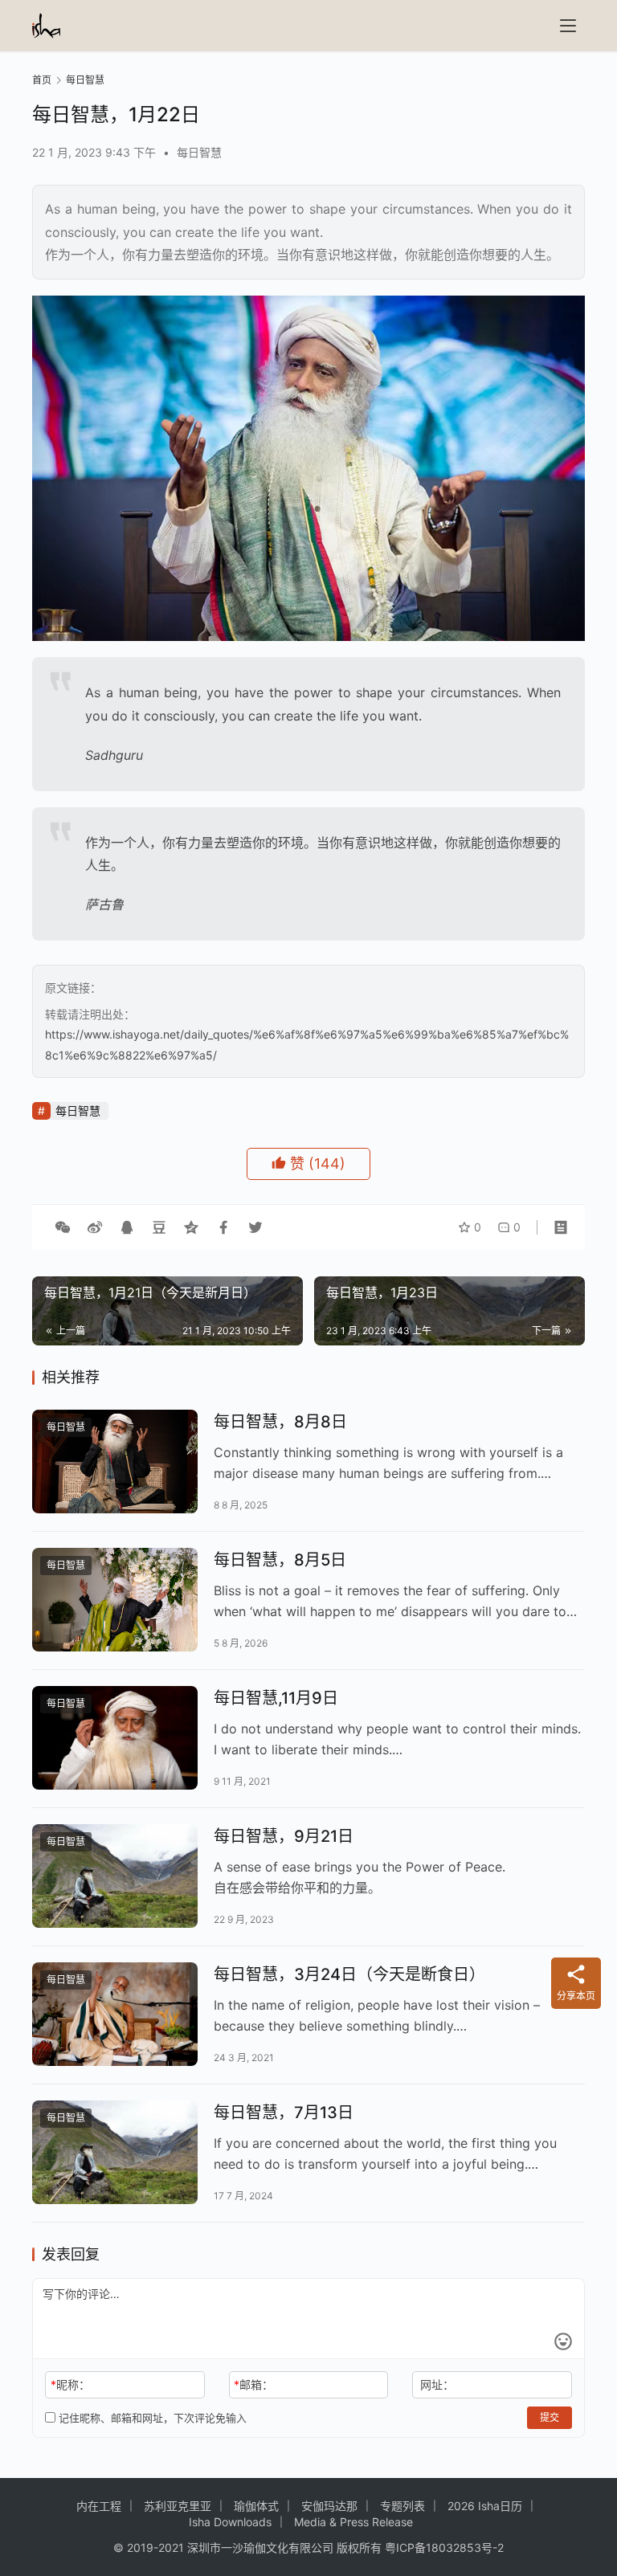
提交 (550, 2417)
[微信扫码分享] (63, 1227)
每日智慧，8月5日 (280, 1560)
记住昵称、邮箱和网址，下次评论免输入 (151, 2418)
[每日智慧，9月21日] (115, 1876)
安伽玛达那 (329, 2506)
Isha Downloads (230, 2522)
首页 (42, 80)
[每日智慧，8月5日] (115, 1600)
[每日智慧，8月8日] (115, 1462)
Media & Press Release (353, 2522)
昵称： (70, 2384)
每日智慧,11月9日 (276, 1698)
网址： (437, 2384)
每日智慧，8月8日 (280, 1422)
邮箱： (253, 2384)
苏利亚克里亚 (178, 2506)
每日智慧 (199, 152)
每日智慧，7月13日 (284, 2113)
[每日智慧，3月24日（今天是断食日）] (115, 2014)
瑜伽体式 (256, 2506)
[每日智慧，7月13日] (115, 2152)
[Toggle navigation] (568, 26)
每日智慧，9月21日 (284, 1836)
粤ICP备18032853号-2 (444, 2547)
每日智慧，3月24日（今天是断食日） (349, 1974)
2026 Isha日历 (485, 2506)
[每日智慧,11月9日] (115, 1738)
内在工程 (99, 2506)
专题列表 (402, 2506)
